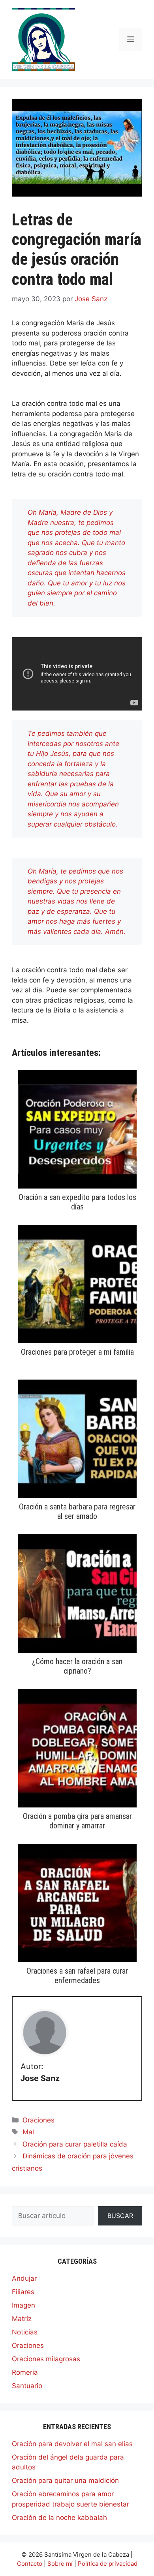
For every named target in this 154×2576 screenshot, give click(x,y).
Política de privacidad (108, 2564)
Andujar (24, 2278)
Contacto (30, 2564)
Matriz (22, 2319)
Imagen (23, 2305)
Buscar (120, 2216)
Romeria (25, 2372)
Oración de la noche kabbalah (59, 2518)
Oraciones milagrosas (46, 2359)
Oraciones (38, 2120)
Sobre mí (60, 2564)
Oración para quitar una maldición (65, 2480)
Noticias (25, 2332)
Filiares (23, 2292)
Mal (28, 2132)
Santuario (27, 2386)
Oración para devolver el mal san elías (72, 2444)
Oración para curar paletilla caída (75, 2144)
